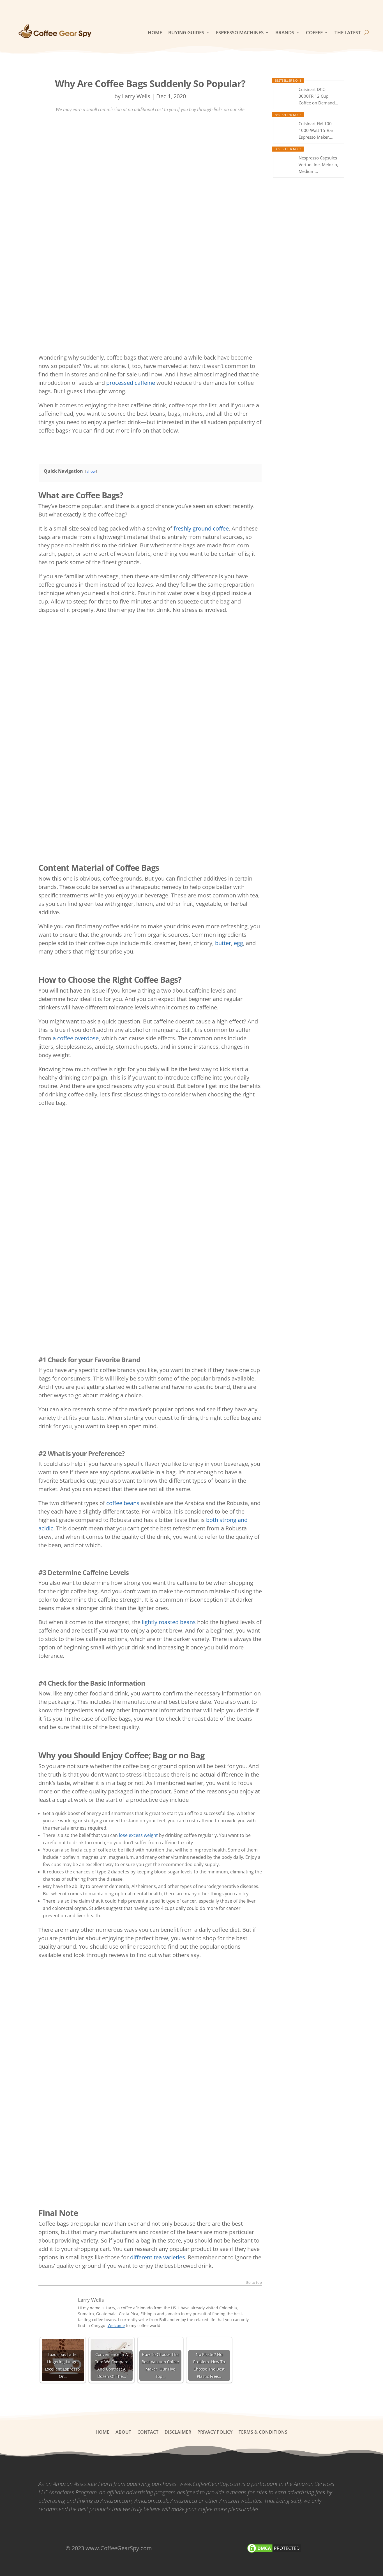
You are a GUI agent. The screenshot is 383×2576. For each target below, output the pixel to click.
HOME (102, 2433)
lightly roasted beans (169, 1622)
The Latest (348, 32)
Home (155, 32)
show (91, 471)
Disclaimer (178, 2433)
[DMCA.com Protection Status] (274, 2552)
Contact (148, 2433)
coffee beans (123, 1503)
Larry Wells (136, 96)
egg (238, 943)
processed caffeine (131, 383)
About (123, 2433)
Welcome (116, 2325)
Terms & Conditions (263, 2433)
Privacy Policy (215, 2433)
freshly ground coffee (201, 528)
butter (223, 943)
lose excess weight (138, 1835)
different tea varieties (158, 2257)
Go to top (254, 2283)
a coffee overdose (76, 1038)
